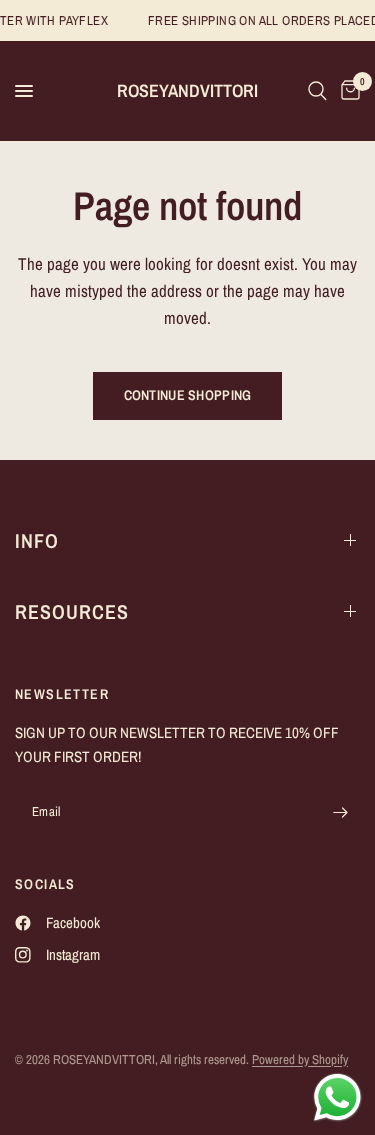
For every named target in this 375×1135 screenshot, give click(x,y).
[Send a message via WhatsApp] (337, 1097)
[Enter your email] (340, 813)
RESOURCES (72, 611)
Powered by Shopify (300, 1059)
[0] (347, 91)
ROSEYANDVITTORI (187, 91)
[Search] (317, 91)
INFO (37, 540)
